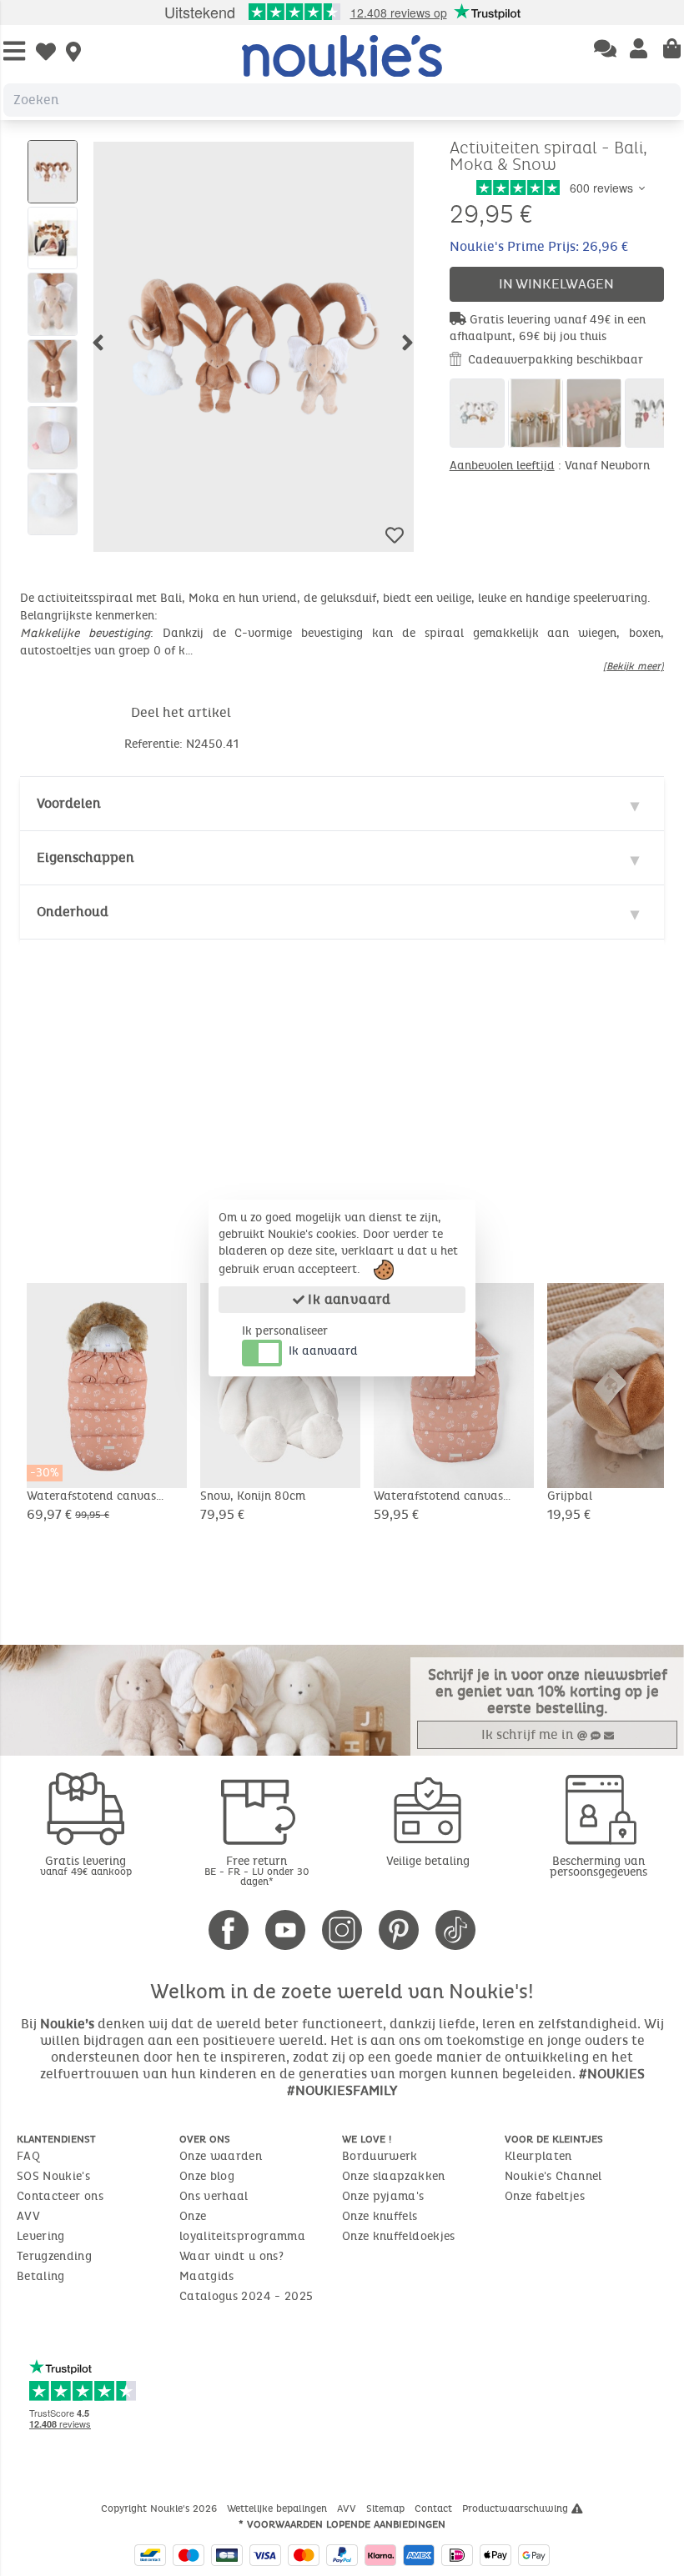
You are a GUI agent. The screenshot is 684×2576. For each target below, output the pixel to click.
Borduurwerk (380, 2156)
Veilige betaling (428, 1861)
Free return (257, 1870)
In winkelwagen (556, 284)
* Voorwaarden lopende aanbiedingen (342, 2524)
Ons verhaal (214, 2196)
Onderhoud (73, 912)
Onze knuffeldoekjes (399, 2236)
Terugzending (54, 2256)
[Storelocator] (73, 53)
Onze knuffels (380, 2216)
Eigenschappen (85, 857)
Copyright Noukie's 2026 (161, 2508)
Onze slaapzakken (394, 2176)
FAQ (28, 2156)
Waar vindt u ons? (231, 2256)
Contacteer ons (60, 2196)
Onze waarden (221, 2156)
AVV (28, 2216)
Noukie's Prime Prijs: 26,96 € (539, 246)
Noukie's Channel (553, 2176)
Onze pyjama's (383, 2196)
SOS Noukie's (53, 2176)
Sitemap (387, 2508)
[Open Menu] (14, 52)
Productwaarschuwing (517, 2508)
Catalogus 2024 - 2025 (246, 2296)
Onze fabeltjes (545, 2196)
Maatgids (207, 2276)
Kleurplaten (538, 2156)
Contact (435, 2508)
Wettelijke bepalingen (279, 2508)
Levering (41, 2236)
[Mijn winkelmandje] (672, 50)
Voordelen (69, 803)
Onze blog (207, 2176)
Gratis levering (86, 1865)
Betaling (41, 2276)
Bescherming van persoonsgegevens (598, 1867)
